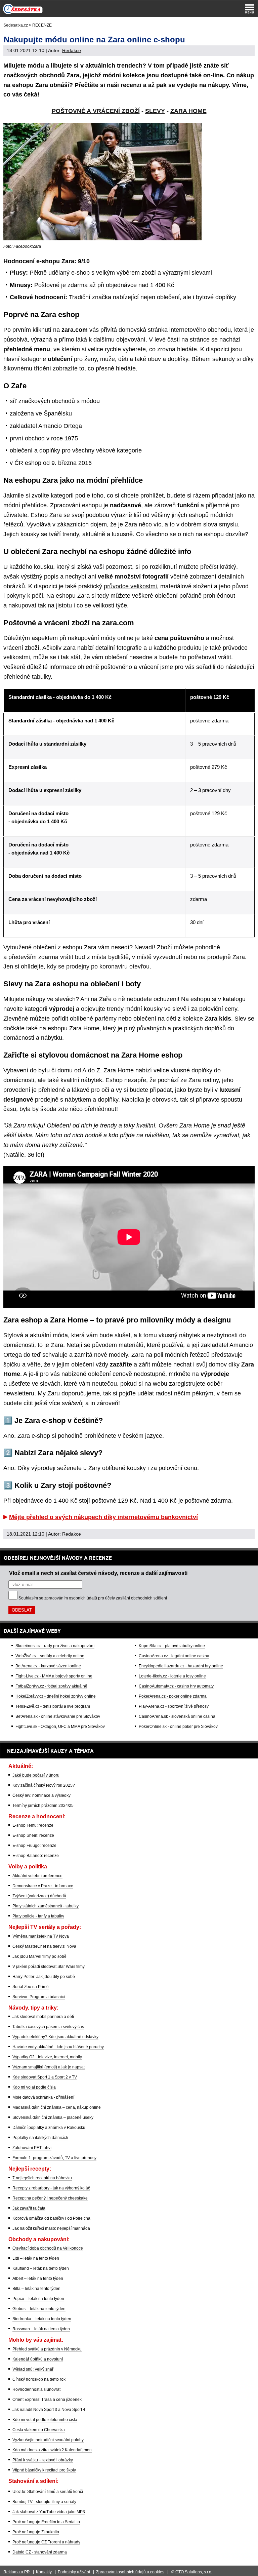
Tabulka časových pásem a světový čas (48, 2027)
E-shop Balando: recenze (36, 1856)
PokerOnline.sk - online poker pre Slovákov (178, 1727)
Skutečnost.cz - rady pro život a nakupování (55, 1646)
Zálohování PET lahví (32, 2148)
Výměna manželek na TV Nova (41, 1936)
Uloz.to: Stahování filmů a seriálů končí (48, 2492)
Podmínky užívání (74, 2572)
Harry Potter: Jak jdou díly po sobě (44, 1977)
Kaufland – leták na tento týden (41, 2268)
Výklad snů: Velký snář (33, 2369)
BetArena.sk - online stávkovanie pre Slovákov (58, 1716)
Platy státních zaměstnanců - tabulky (46, 1906)
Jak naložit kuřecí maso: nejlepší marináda (51, 2228)
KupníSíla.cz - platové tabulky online (172, 1646)
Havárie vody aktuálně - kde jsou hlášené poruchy (58, 2047)
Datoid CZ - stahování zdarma (40, 2552)
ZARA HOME (188, 111)
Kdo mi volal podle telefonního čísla (45, 2420)
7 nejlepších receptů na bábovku (42, 2178)
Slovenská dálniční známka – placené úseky (53, 2117)
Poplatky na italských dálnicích (40, 2138)
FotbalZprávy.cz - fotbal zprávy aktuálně (51, 1686)
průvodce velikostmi (130, 586)
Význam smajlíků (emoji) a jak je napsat (49, 2067)
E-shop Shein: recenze (33, 1835)
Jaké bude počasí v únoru (36, 1775)
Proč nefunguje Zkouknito (36, 2532)
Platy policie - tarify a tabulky (38, 1916)
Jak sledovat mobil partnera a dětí (43, 2017)
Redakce (72, 50)
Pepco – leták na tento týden (38, 2299)
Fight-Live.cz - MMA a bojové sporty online (54, 1676)
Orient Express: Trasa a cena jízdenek (47, 2400)
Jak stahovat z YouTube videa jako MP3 (49, 2512)
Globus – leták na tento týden (39, 2309)
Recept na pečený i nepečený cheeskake (50, 2198)
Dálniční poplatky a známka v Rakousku (49, 2128)
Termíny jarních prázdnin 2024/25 (43, 1806)
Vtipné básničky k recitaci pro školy (44, 2470)
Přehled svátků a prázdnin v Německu (47, 2349)
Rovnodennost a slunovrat (36, 2389)
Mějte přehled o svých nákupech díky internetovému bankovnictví (103, 1517)
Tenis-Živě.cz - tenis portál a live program (53, 1706)
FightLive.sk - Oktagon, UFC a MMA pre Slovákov (60, 1727)
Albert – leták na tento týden (38, 2278)
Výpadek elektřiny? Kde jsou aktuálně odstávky (55, 2037)
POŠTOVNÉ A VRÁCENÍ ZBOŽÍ (96, 111)
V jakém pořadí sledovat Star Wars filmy (49, 1967)
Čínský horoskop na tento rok (39, 2379)
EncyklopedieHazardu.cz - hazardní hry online (181, 1666)
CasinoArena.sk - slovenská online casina (177, 1716)
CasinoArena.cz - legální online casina (174, 1656)
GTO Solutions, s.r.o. (194, 2572)
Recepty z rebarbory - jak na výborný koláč (51, 2188)
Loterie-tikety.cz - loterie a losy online (172, 1676)
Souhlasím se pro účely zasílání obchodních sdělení (93, 1598)
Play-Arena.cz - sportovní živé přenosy (174, 1706)
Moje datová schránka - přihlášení (43, 2097)
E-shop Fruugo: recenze (34, 1846)
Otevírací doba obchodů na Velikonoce (48, 2248)
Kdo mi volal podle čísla (34, 2087)
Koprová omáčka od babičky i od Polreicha (51, 2218)
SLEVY (155, 111)
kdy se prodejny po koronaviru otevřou (98, 966)
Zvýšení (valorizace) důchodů (39, 1896)
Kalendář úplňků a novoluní (38, 2359)
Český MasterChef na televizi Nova (44, 1946)
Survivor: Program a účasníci (39, 1997)
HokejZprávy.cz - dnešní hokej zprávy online (56, 1696)
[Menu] (250, 9)
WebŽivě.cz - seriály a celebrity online (50, 1656)
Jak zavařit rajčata (29, 2208)
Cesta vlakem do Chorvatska (39, 2430)
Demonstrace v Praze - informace (43, 1886)
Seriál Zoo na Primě (31, 1987)
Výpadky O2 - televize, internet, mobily (47, 2057)
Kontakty (44, 2572)
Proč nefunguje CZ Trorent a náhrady (46, 2542)
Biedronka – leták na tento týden (42, 2319)
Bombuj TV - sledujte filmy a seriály (44, 2502)
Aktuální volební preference (37, 1876)
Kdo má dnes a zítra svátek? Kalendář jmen (52, 2450)
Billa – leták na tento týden (36, 2289)
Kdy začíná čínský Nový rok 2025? (44, 1785)
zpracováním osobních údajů (71, 1598)
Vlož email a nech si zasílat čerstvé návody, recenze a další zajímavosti (98, 1573)
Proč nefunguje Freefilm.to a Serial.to (46, 2522)
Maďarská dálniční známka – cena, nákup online (57, 2107)
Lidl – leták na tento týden (36, 2258)
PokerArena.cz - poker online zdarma (173, 1696)
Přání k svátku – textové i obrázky (43, 2460)
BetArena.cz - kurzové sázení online (48, 1666)
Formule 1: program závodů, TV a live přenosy (54, 2158)
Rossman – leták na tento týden (41, 2329)
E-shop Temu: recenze (33, 1825)
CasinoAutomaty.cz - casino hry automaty (176, 1686)
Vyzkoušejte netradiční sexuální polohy (48, 2440)
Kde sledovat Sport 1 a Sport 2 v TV (45, 2077)
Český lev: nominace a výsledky (41, 1795)
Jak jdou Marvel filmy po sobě (39, 1956)
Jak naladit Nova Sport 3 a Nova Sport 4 (49, 2410)
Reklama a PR (17, 2572)
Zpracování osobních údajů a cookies (130, 2572)
